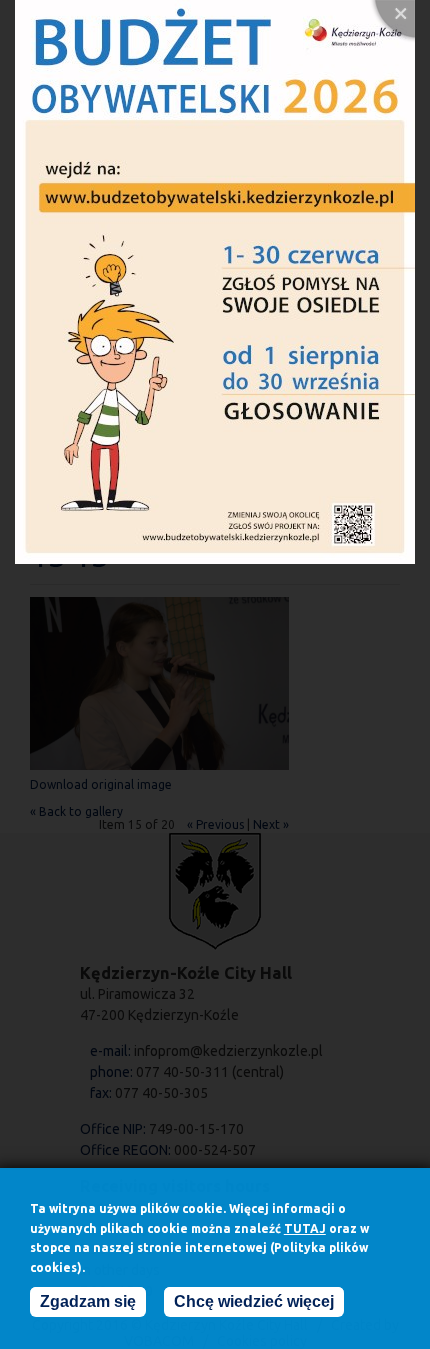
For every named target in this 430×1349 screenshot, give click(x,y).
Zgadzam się (88, 1301)
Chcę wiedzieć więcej (254, 1301)
